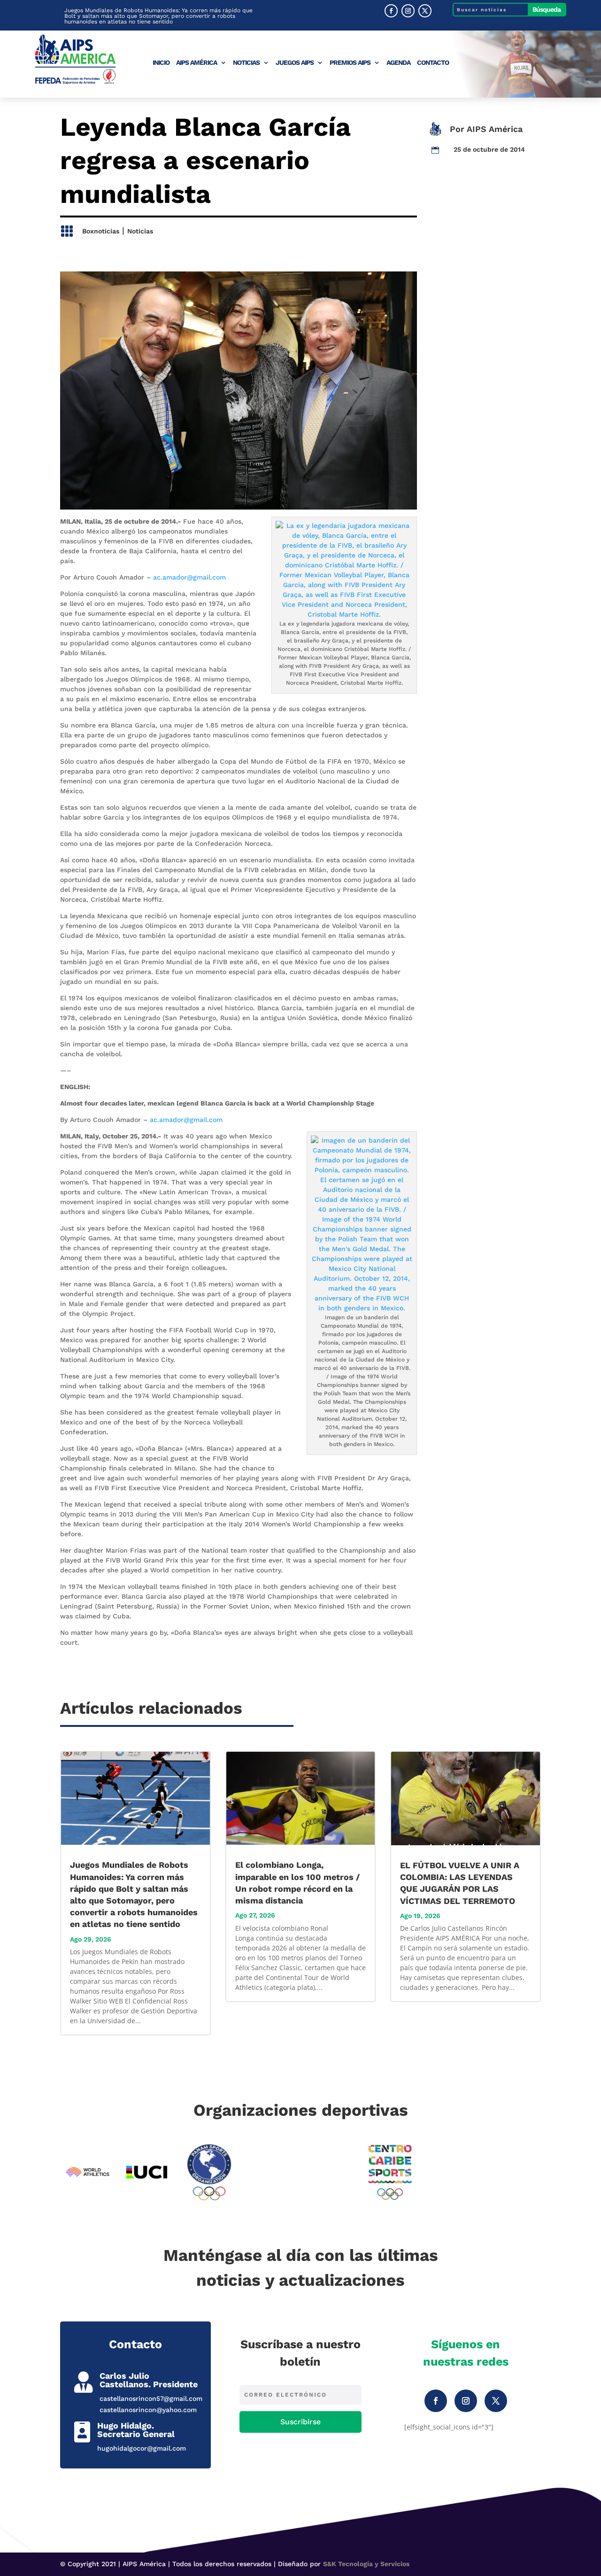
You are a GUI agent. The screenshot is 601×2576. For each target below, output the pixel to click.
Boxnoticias (101, 231)
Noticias (246, 63)
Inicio (161, 63)
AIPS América (196, 63)
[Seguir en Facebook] (391, 11)
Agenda (398, 63)
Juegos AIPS (295, 63)
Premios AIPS (350, 63)
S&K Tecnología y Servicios (366, 2564)
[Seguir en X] (425, 11)
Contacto (433, 63)
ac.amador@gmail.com (189, 577)
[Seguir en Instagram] (408, 11)
